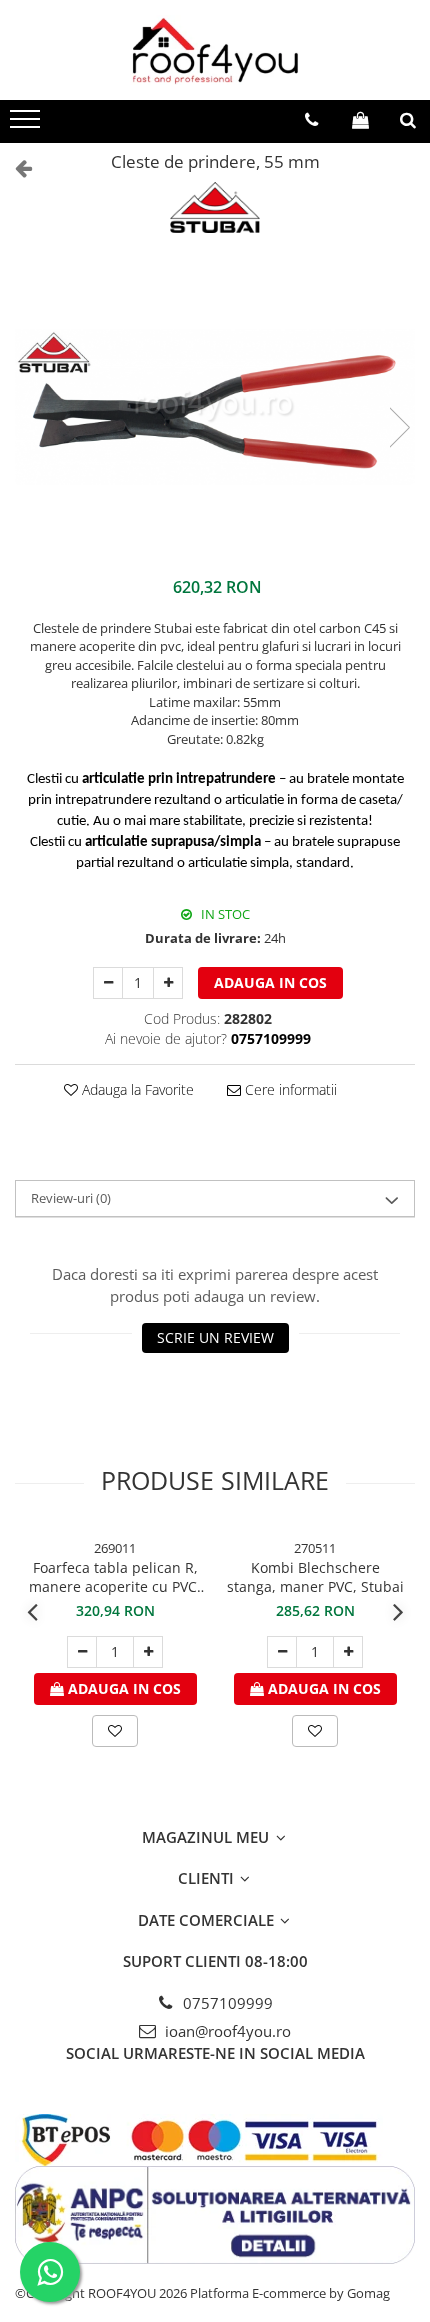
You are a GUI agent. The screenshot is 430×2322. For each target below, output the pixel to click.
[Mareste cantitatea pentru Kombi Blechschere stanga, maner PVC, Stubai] (348, 1652)
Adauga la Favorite (136, 1089)
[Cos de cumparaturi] (360, 120)
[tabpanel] (215, 406)
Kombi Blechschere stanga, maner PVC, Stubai (315, 1577)
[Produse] (27, 125)
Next (399, 427)
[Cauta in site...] (408, 120)
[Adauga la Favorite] (115, 1731)
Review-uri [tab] (71, 1198)
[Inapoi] (15, 167)
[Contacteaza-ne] (311, 120)
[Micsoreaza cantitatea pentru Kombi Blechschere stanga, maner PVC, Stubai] (282, 1652)
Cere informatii (289, 1089)
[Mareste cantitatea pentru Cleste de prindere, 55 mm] (168, 983)
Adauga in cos (270, 982)
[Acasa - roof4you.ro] (215, 50)
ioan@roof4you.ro (226, 2031)
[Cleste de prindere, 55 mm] (215, 406)
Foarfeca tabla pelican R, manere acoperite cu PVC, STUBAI (115, 1577)
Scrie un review (215, 1337)
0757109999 (226, 2003)
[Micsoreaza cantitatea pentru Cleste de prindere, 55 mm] (108, 983)
